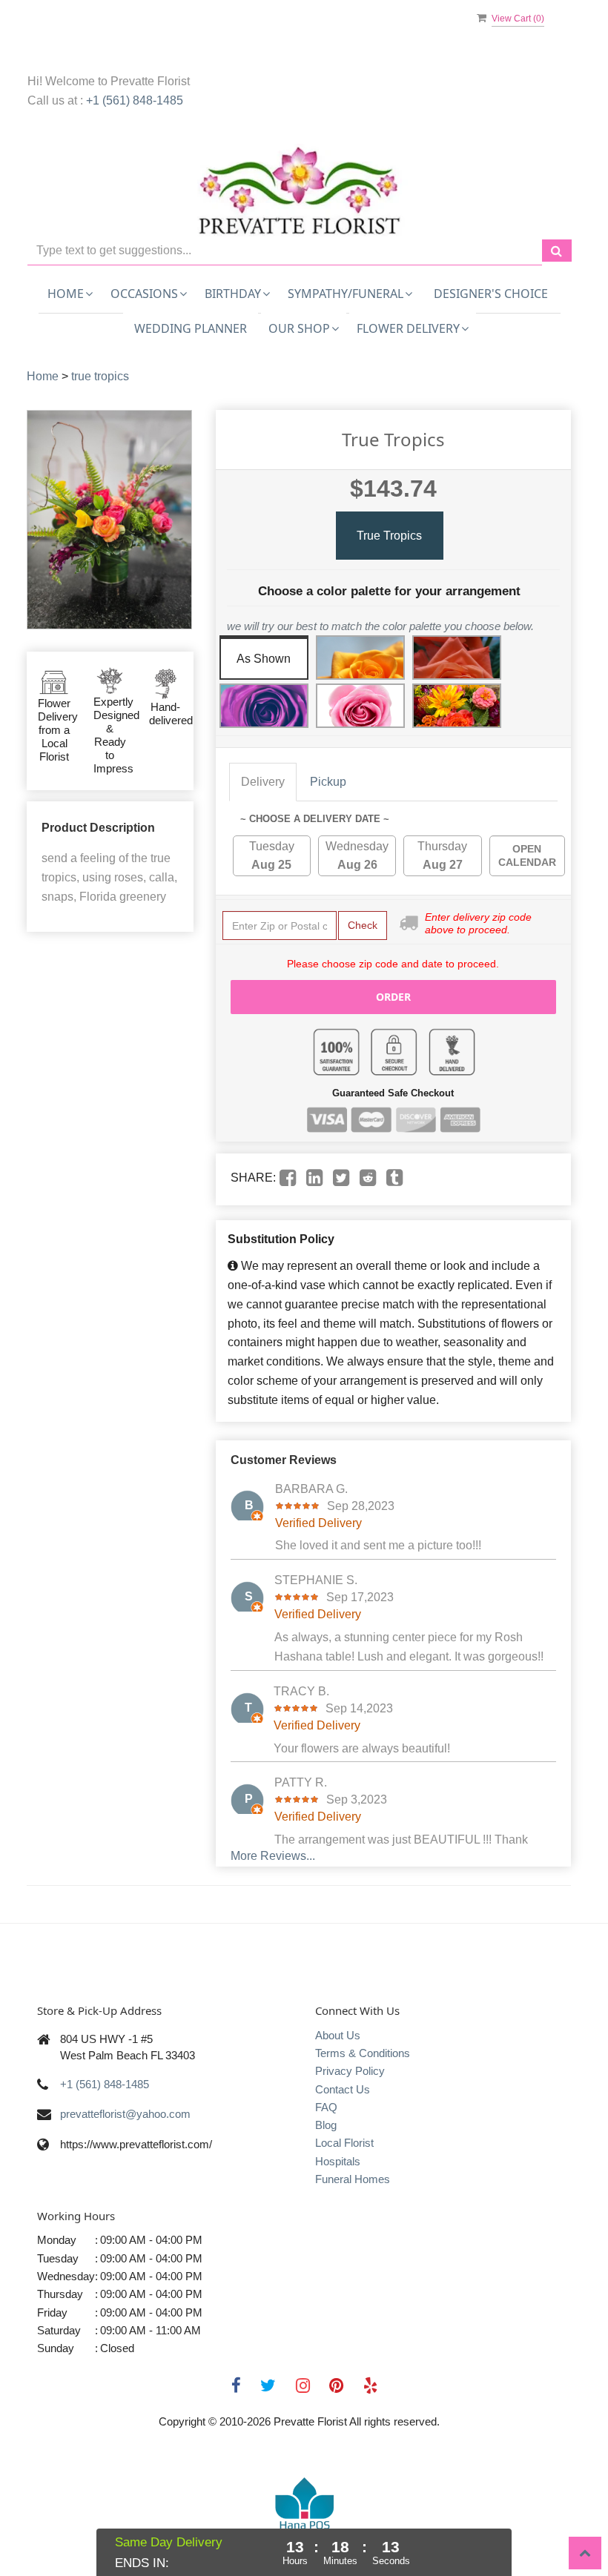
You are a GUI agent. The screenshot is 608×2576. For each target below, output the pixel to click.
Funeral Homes (353, 2179)
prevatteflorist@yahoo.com (125, 2114)
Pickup (328, 782)
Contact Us (343, 2089)
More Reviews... (273, 1856)
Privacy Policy (350, 2071)
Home (43, 376)
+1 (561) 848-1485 (135, 100)
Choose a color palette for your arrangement (389, 591)
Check (363, 925)
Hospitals (338, 2161)
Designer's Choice (491, 294)
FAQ (326, 2107)
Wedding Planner (191, 328)
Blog (326, 2125)
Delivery (263, 782)
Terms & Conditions (363, 2053)
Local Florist (344, 2143)
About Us (338, 2035)
